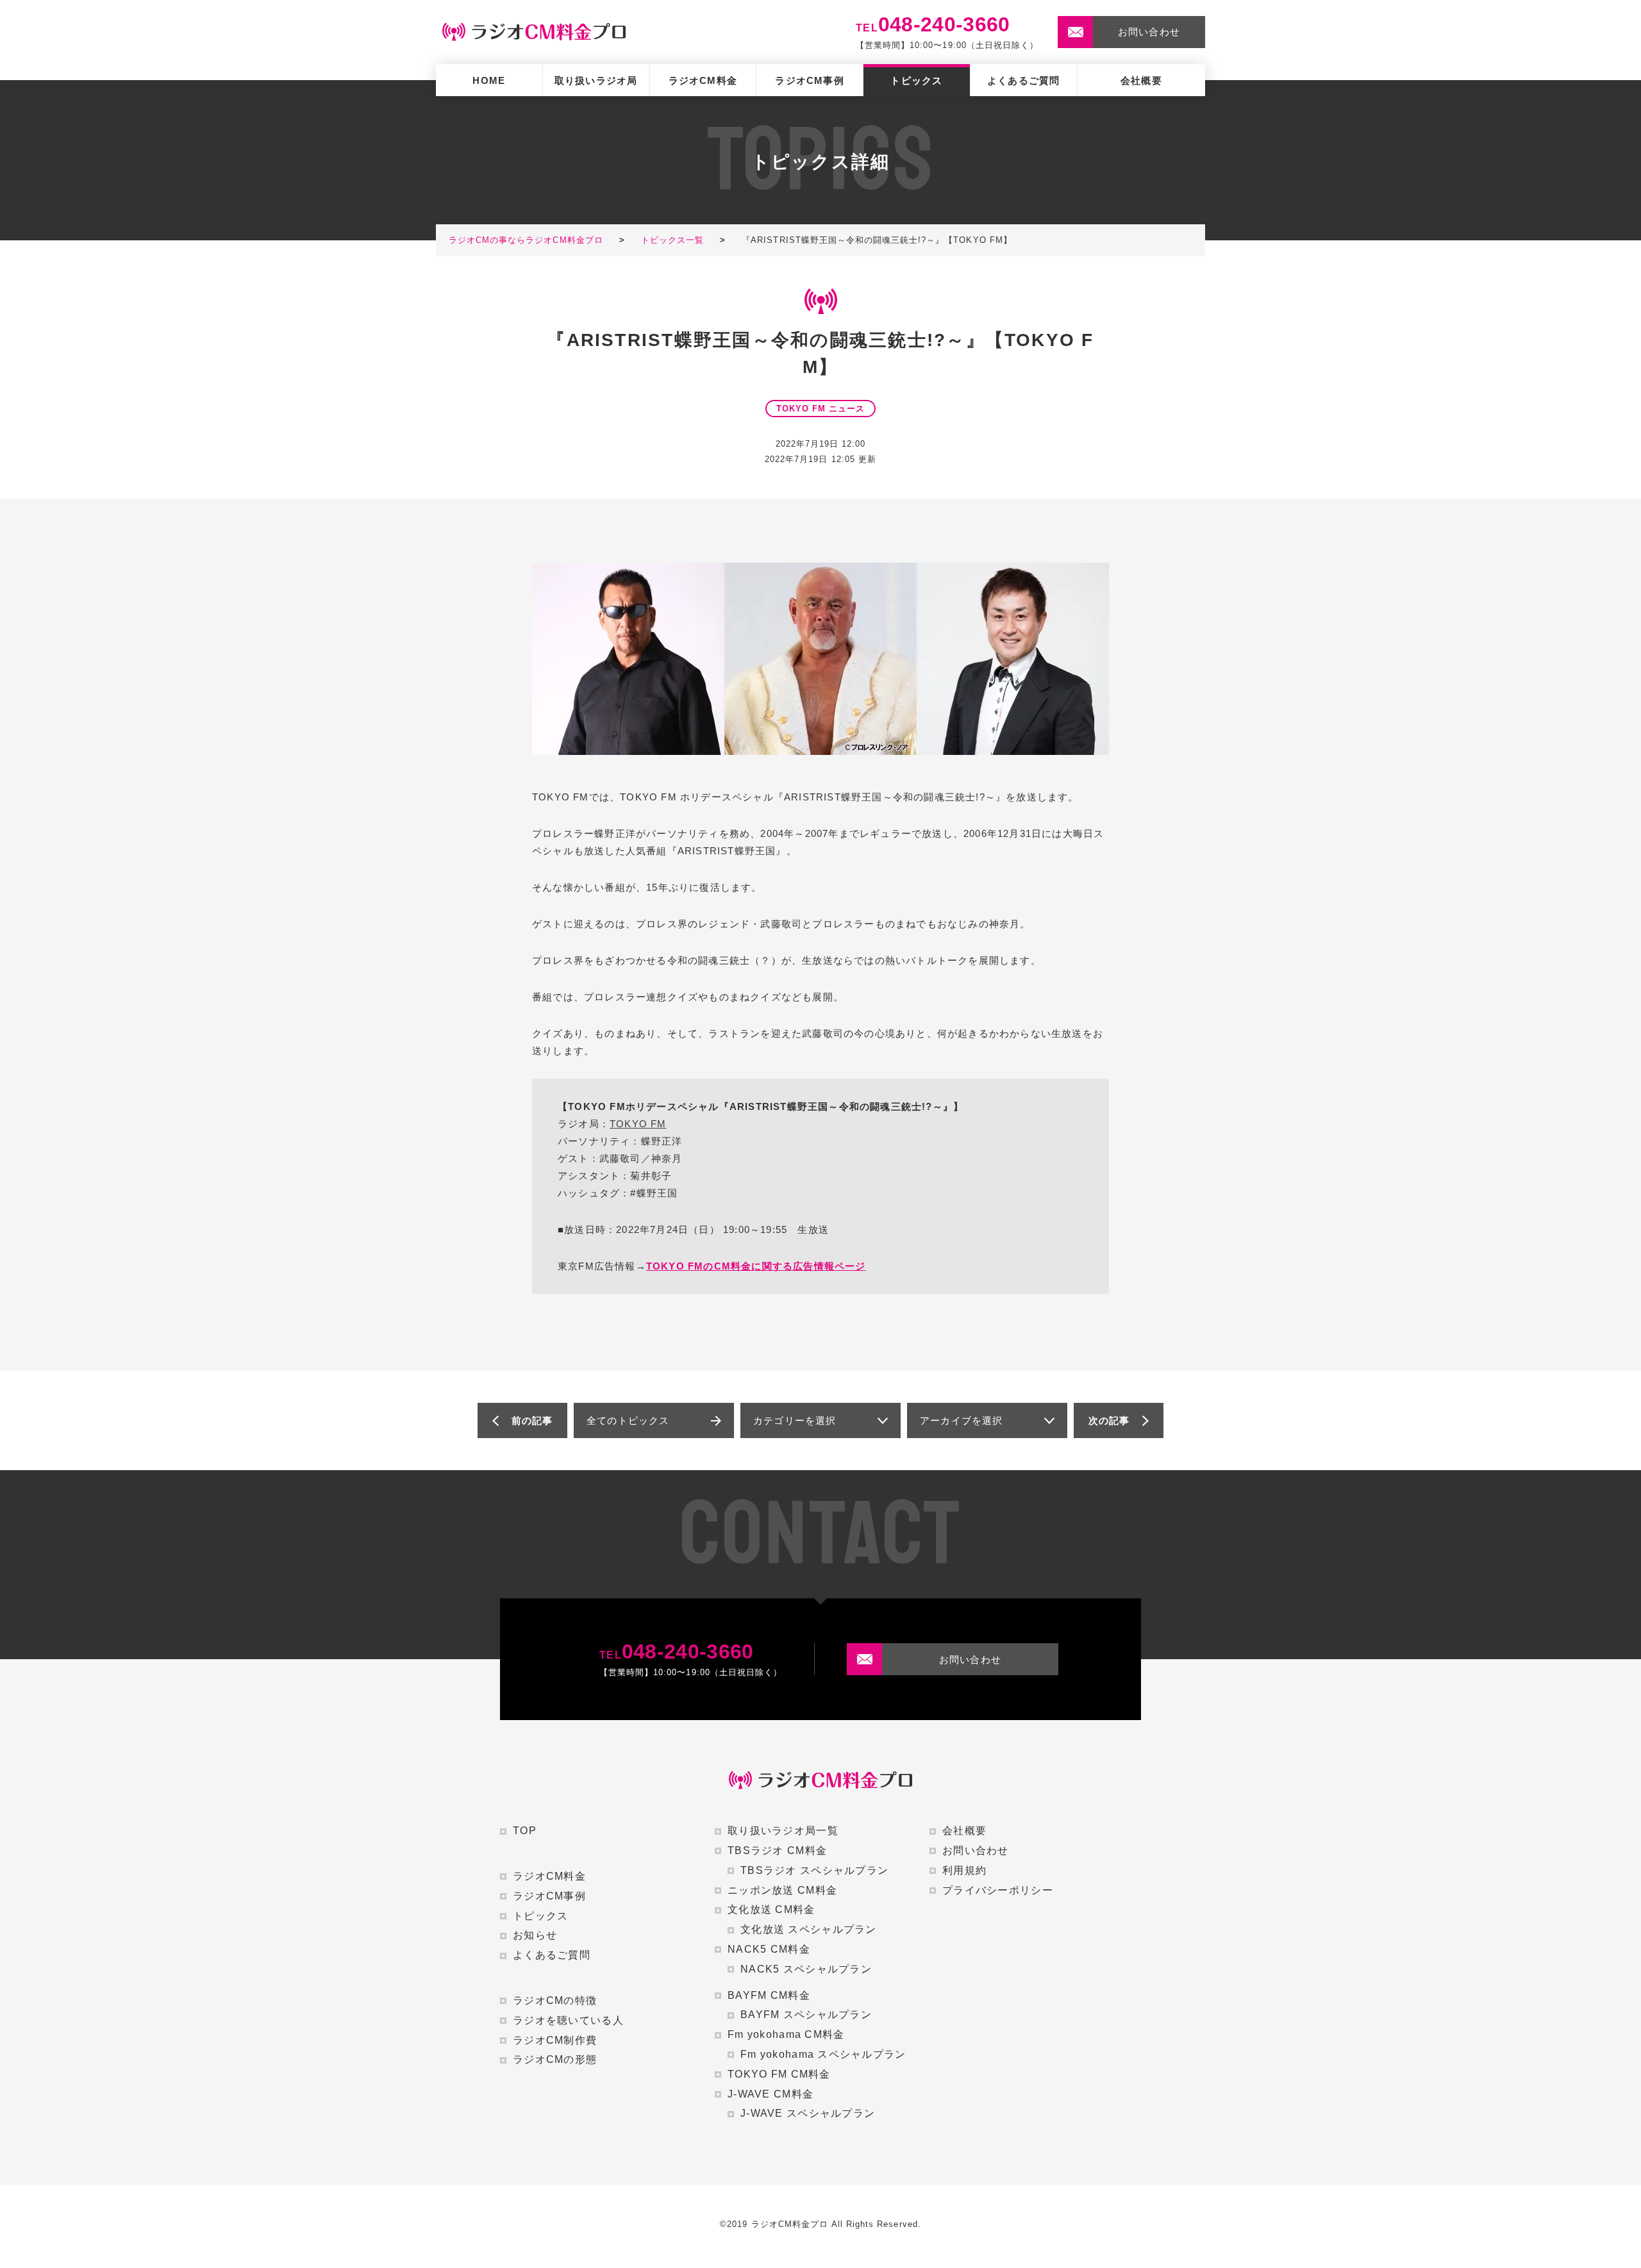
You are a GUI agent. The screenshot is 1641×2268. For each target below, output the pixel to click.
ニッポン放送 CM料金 (782, 1890)
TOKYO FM (638, 1124)
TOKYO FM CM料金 (779, 2074)
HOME (489, 80)
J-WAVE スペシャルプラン (808, 2113)
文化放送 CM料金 (771, 1909)
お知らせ (535, 1935)
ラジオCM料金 (703, 80)
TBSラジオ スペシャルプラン (814, 1870)
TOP (525, 1831)
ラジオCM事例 (809, 80)
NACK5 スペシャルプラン (806, 1969)
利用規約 (964, 1870)
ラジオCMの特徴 (555, 2000)
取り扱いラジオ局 (596, 80)
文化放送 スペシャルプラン (809, 1929)
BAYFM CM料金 (769, 1995)
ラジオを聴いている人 (568, 2020)
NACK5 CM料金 (769, 1949)
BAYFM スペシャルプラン (806, 2015)
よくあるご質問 (1023, 80)
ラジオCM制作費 (555, 2040)
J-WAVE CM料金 (771, 2094)
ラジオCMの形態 (555, 2059)
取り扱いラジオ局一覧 (783, 1831)
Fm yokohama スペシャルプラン (823, 2054)
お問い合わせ (976, 1850)
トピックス (916, 80)
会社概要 (1141, 80)
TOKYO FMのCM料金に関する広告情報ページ (756, 1266)
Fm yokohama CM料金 (786, 2034)
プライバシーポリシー (998, 1890)
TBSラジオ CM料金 (777, 1850)
